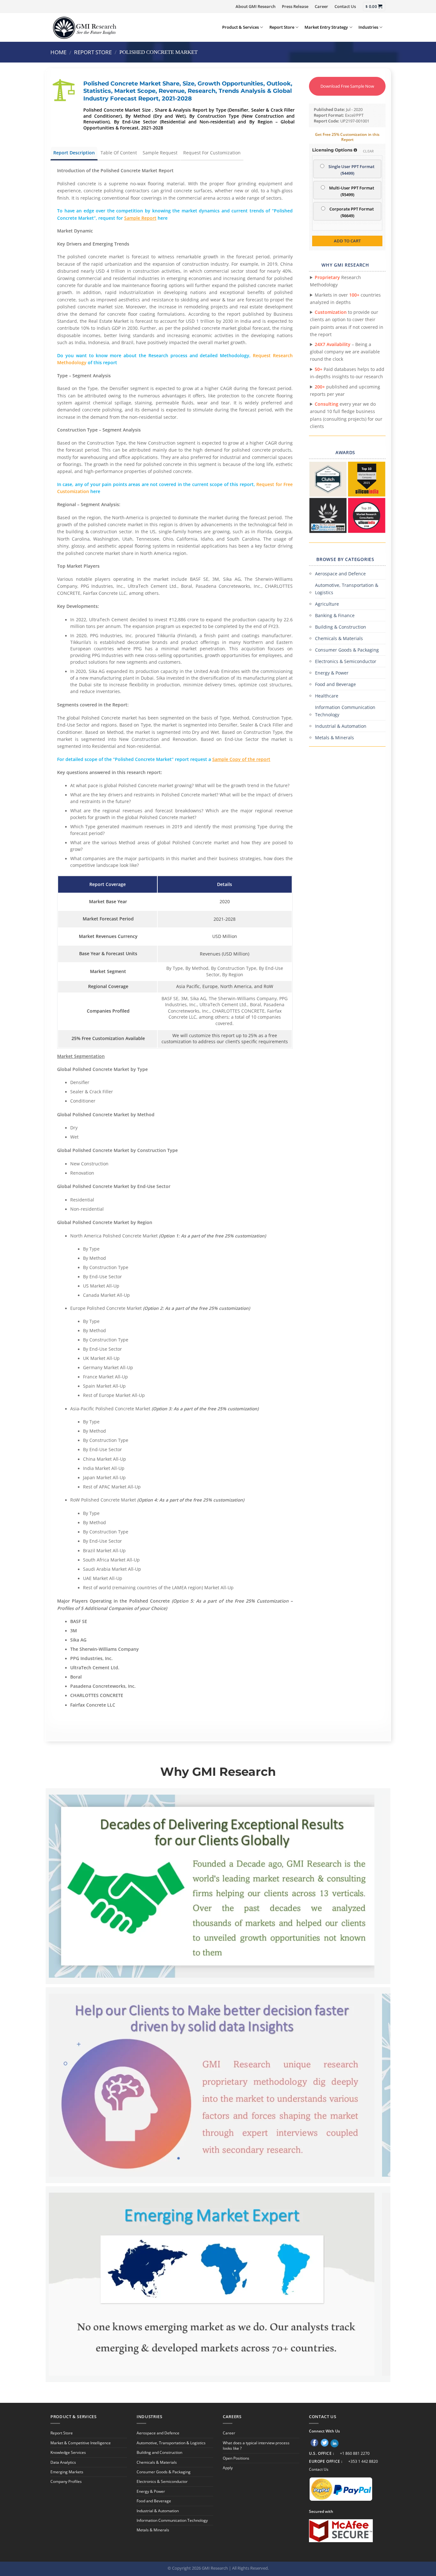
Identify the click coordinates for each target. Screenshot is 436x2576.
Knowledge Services (68, 2452)
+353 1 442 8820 (363, 2461)
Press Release (295, 6)
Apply (228, 2468)
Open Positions (236, 2458)
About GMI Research (256, 6)
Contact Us (345, 6)
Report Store (282, 27)
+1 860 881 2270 (355, 2453)
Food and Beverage (335, 684)
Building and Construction (159, 2452)
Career (321, 6)
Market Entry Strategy (326, 27)
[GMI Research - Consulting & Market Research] (84, 27)
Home (58, 52)
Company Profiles (66, 2481)
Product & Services (241, 27)
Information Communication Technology (345, 711)
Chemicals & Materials (339, 638)
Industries (368, 27)
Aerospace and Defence (340, 574)
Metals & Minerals (335, 738)
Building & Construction (341, 627)
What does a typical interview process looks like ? (256, 2446)
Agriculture (327, 604)
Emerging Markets (67, 2472)
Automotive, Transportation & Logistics (347, 589)
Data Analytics (63, 2462)
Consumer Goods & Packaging (347, 650)
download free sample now (347, 86)
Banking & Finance (335, 615)
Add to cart (347, 241)
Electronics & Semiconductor (346, 661)
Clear (368, 151)
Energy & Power (332, 673)
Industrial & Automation (341, 726)
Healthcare (327, 696)
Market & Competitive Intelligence (81, 2443)
